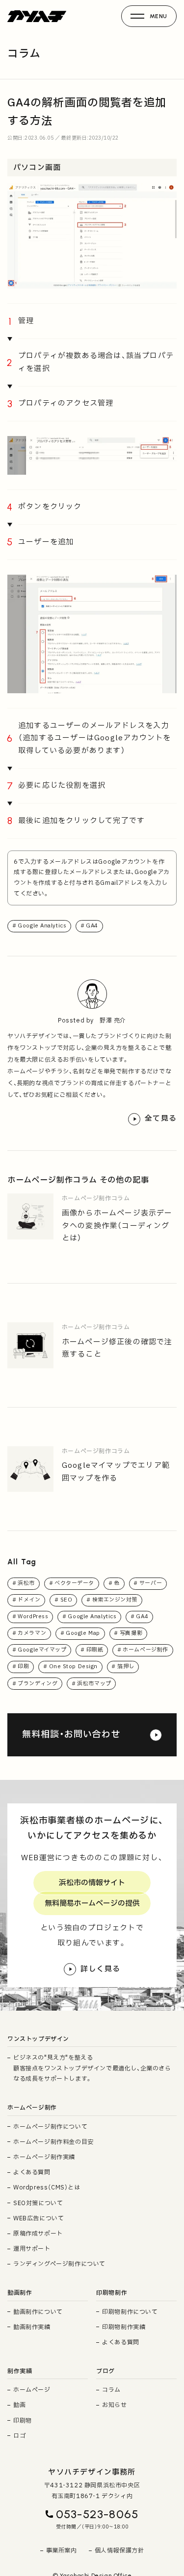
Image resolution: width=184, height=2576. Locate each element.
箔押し (126, 1666)
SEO (66, 1600)
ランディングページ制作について (59, 2264)
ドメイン (29, 1600)
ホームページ (32, 2390)
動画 (19, 2405)
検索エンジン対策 (115, 1600)
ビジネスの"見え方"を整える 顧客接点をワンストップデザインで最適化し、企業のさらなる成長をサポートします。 (92, 2068)
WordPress (33, 1616)
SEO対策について (38, 2203)
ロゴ (19, 2436)
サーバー (151, 1583)
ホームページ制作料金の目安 (53, 2142)
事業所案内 (62, 2551)
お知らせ (114, 2405)
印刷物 (23, 2421)
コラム (111, 2390)
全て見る (161, 1119)
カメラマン (32, 1633)
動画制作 (20, 2293)
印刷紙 (95, 1650)
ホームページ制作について (50, 2127)
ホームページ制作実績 (44, 2157)
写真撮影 (131, 1633)
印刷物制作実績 (124, 2327)
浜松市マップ (94, 1684)
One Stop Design (73, 1666)
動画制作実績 (32, 2327)
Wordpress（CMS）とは (47, 2187)
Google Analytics (42, 926)
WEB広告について (39, 2218)
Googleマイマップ (42, 1650)
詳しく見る (100, 1969)
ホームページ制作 (145, 1650)
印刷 (23, 1666)
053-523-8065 (97, 2514)
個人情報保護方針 (119, 2551)
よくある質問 (32, 2172)
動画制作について (38, 2312)
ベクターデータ (74, 1583)
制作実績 (20, 2371)
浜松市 (26, 1583)
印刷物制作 (112, 2293)
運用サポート (32, 2249)
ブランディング (38, 1684)
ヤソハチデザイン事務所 (92, 2472)
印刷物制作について (130, 2312)
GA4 (92, 926)
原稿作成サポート (38, 2234)
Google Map (83, 1633)
